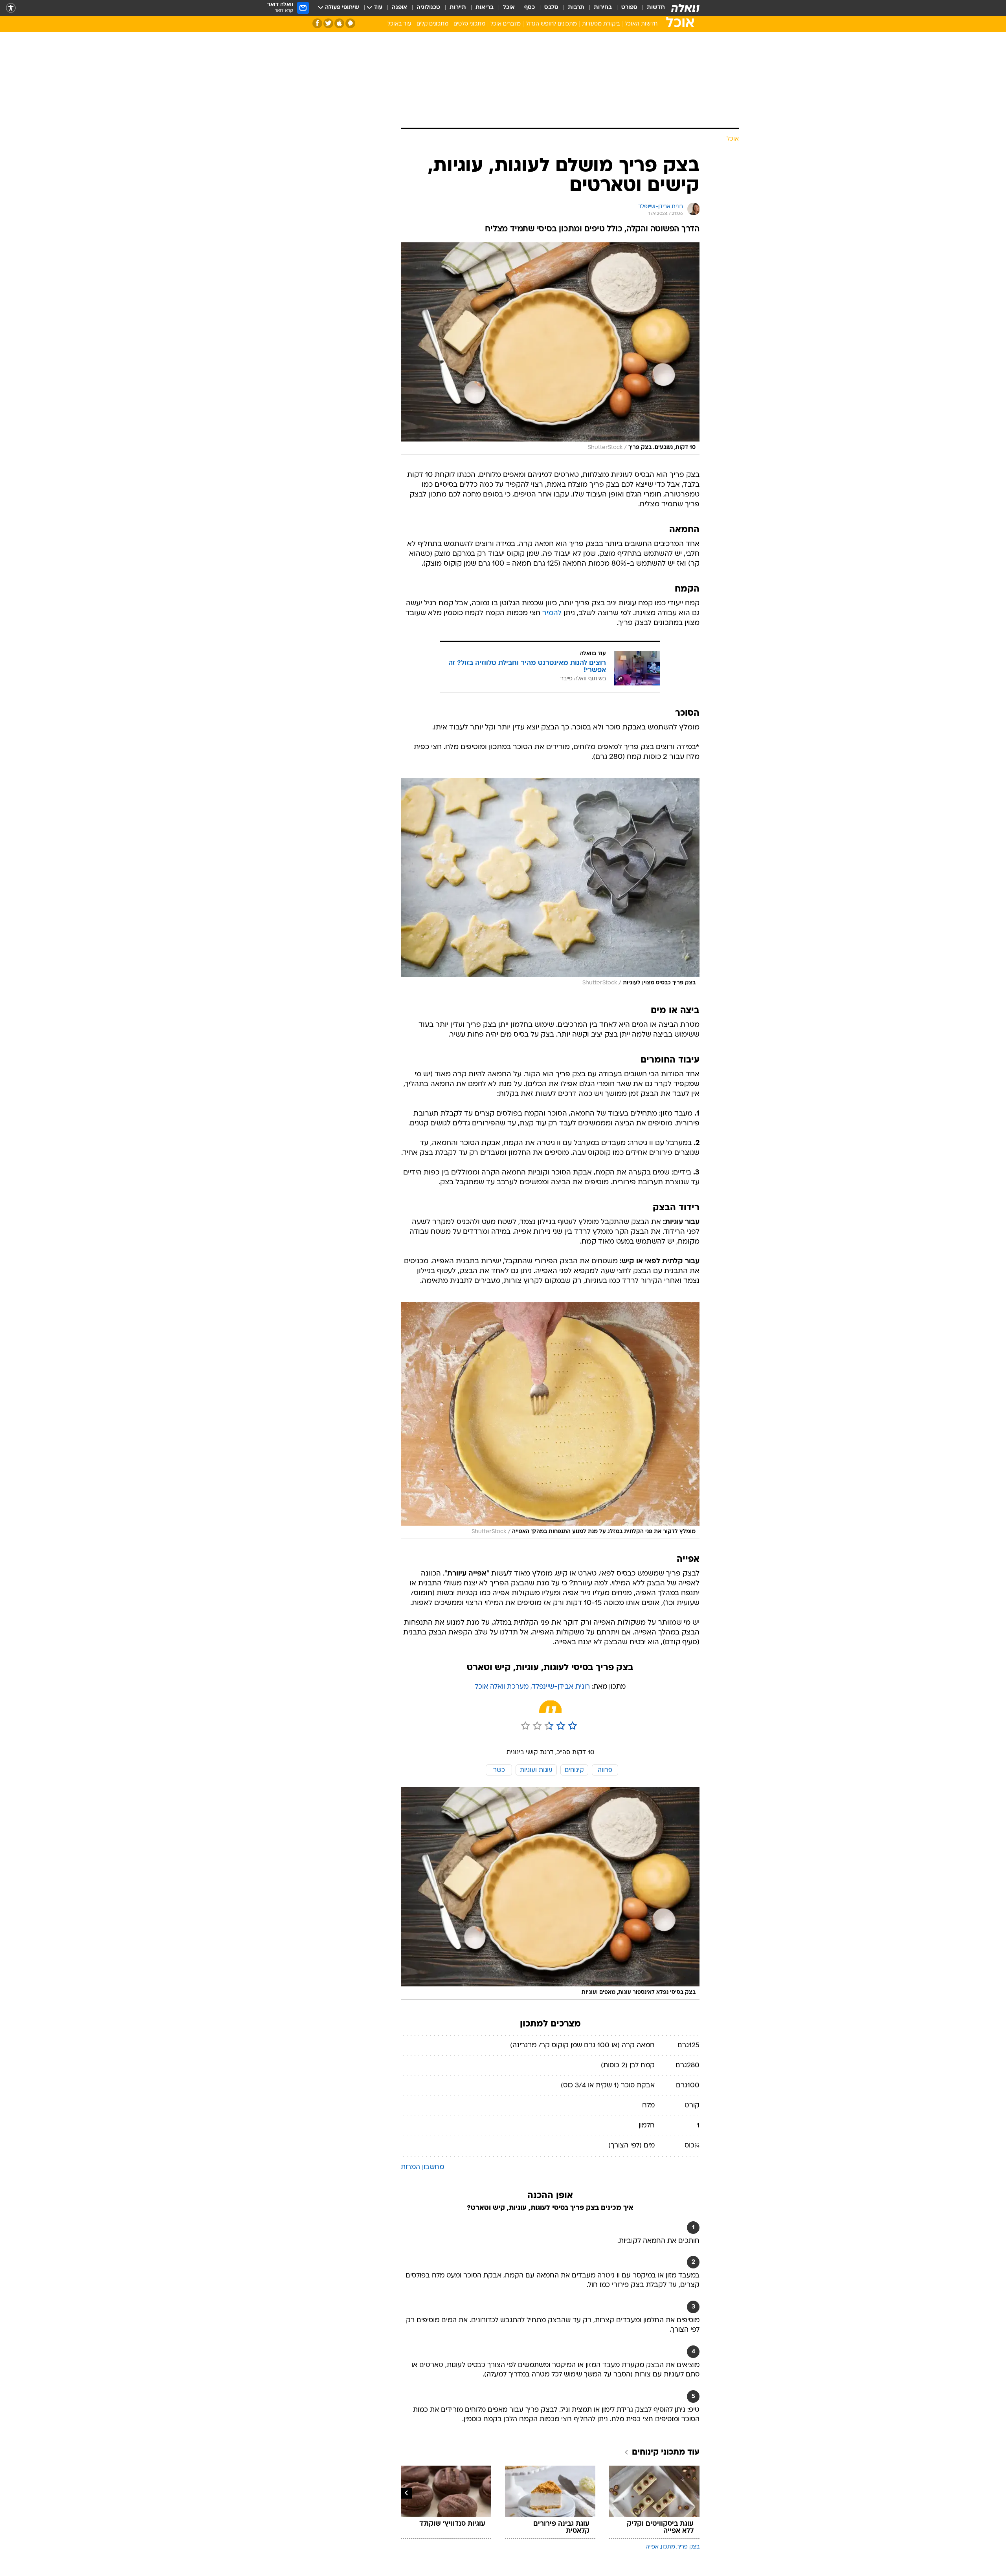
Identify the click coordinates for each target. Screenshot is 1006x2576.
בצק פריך (688, 2547)
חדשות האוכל (641, 24)
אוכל (509, 8)
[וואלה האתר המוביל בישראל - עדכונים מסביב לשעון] (685, 8)
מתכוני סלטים (469, 24)
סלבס (551, 8)
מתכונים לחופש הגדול (551, 24)
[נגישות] (11, 8)
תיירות (458, 8)
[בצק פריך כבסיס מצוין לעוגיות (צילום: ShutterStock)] (550, 884)
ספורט (629, 8)
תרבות (576, 8)
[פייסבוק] (317, 23)
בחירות (603, 8)
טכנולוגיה (428, 8)
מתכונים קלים (432, 24)
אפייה (652, 2547)
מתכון (668, 2547)
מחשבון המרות (422, 2167)
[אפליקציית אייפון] (339, 23)
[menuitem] (651, 8)
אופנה (399, 8)
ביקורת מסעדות (601, 24)
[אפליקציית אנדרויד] (350, 23)
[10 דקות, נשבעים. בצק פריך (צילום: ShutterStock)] (550, 349)
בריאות (485, 8)
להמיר (552, 613)
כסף (530, 8)
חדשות (656, 8)
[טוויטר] (328, 23)
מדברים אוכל (506, 24)
